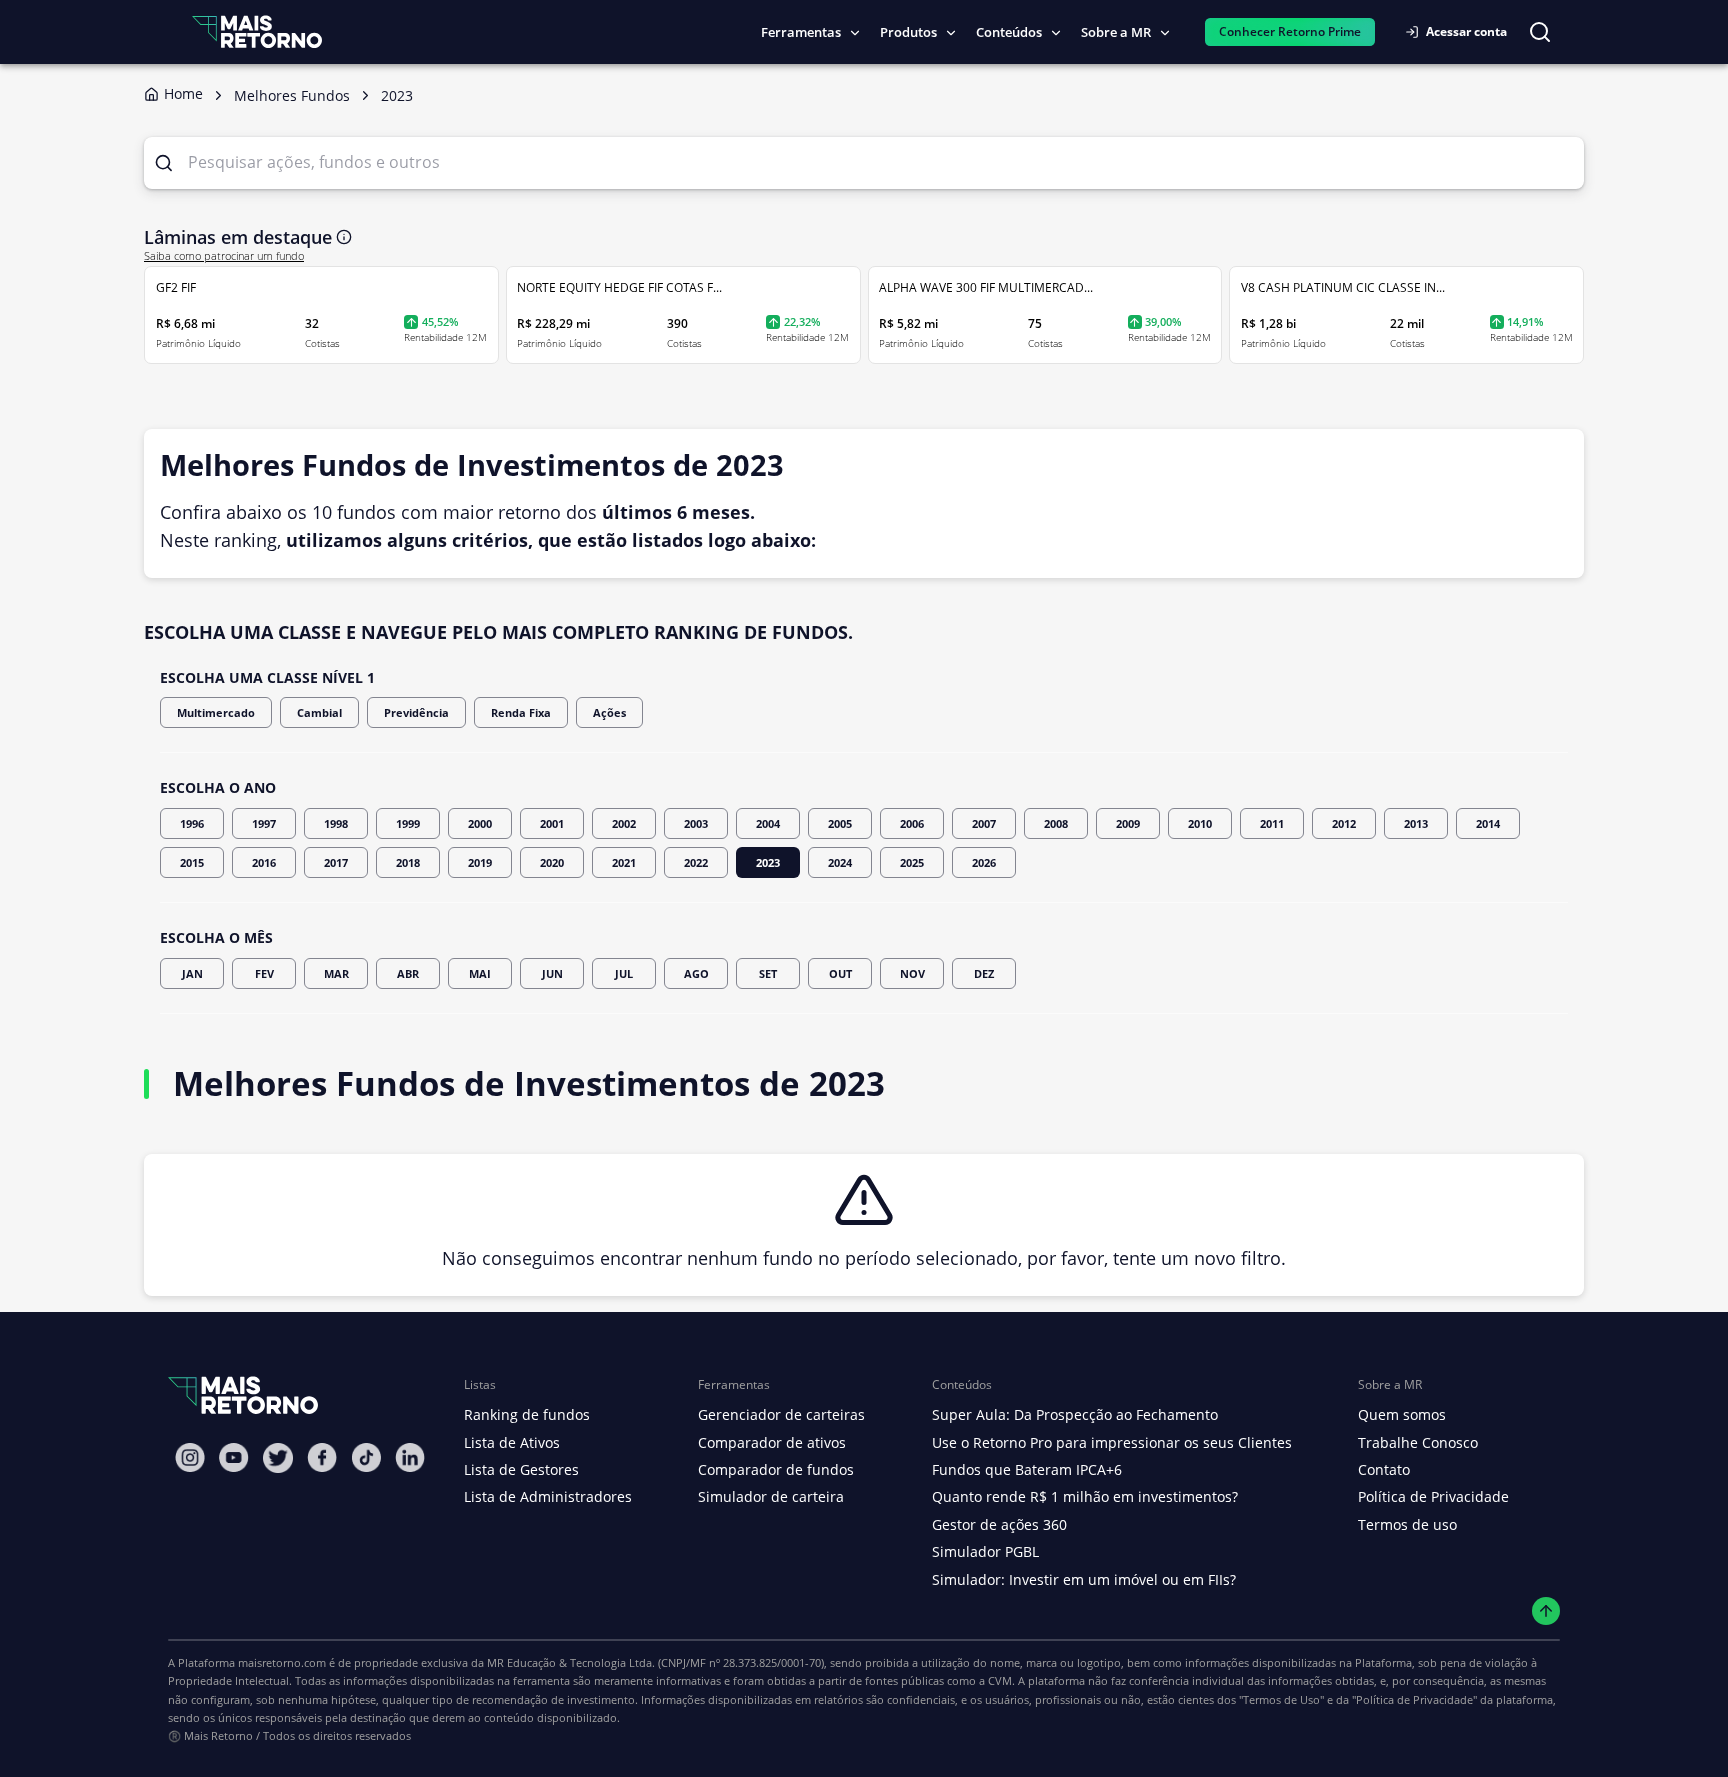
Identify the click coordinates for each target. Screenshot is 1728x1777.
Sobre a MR (1116, 32)
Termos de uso (1407, 1524)
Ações (609, 712)
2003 (696, 823)
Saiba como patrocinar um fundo (224, 256)
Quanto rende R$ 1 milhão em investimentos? (1085, 1496)
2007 (984, 823)
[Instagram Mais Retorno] (190, 1457)
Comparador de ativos (772, 1442)
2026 (984, 862)
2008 (1056, 823)
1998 (336, 823)
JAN (192, 973)
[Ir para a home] (257, 31)
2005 (840, 823)
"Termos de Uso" (1281, 1699)
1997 (264, 823)
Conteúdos (1009, 32)
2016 (264, 862)
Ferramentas (801, 32)
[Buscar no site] (1540, 32)
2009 (1128, 823)
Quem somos (1402, 1414)
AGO (696, 973)
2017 (336, 862)
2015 (192, 862)
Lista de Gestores (521, 1469)
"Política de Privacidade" (1414, 1699)
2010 (1200, 823)
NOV (912, 973)
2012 (1344, 823)
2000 (480, 823)
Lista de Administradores (548, 1496)
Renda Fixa (521, 712)
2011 (1272, 823)
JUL (624, 973)
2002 (624, 823)
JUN (552, 973)
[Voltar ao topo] (1546, 1611)
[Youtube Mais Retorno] (234, 1457)
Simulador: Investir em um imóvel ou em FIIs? (1084, 1579)
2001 (552, 823)
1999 (408, 823)
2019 (480, 862)
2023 (768, 862)
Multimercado (216, 712)
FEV (264, 973)
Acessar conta (1466, 31)
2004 (768, 823)
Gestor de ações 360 (999, 1524)
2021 (624, 862)
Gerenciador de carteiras (781, 1414)
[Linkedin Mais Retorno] (410, 1457)
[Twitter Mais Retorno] (278, 1458)
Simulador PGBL (985, 1551)
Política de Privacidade (1433, 1496)
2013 (1416, 823)
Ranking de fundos (527, 1414)
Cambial (319, 712)
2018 (408, 862)
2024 (840, 862)
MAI (480, 973)
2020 (552, 862)
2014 (1488, 823)
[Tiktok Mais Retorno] (366, 1457)
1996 (192, 823)
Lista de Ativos (512, 1442)
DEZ (984, 973)
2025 (912, 862)
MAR (336, 973)
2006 (912, 823)
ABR (408, 973)
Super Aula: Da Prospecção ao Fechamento (1075, 1414)
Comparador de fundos (776, 1469)
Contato (1384, 1469)
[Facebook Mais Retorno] (322, 1457)
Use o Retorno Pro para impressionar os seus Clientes (1112, 1442)
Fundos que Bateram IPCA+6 (1027, 1469)
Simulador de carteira (771, 1496)
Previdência (416, 712)
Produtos (908, 32)
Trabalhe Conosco (1418, 1442)
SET (768, 973)
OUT (840, 973)
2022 (696, 862)
